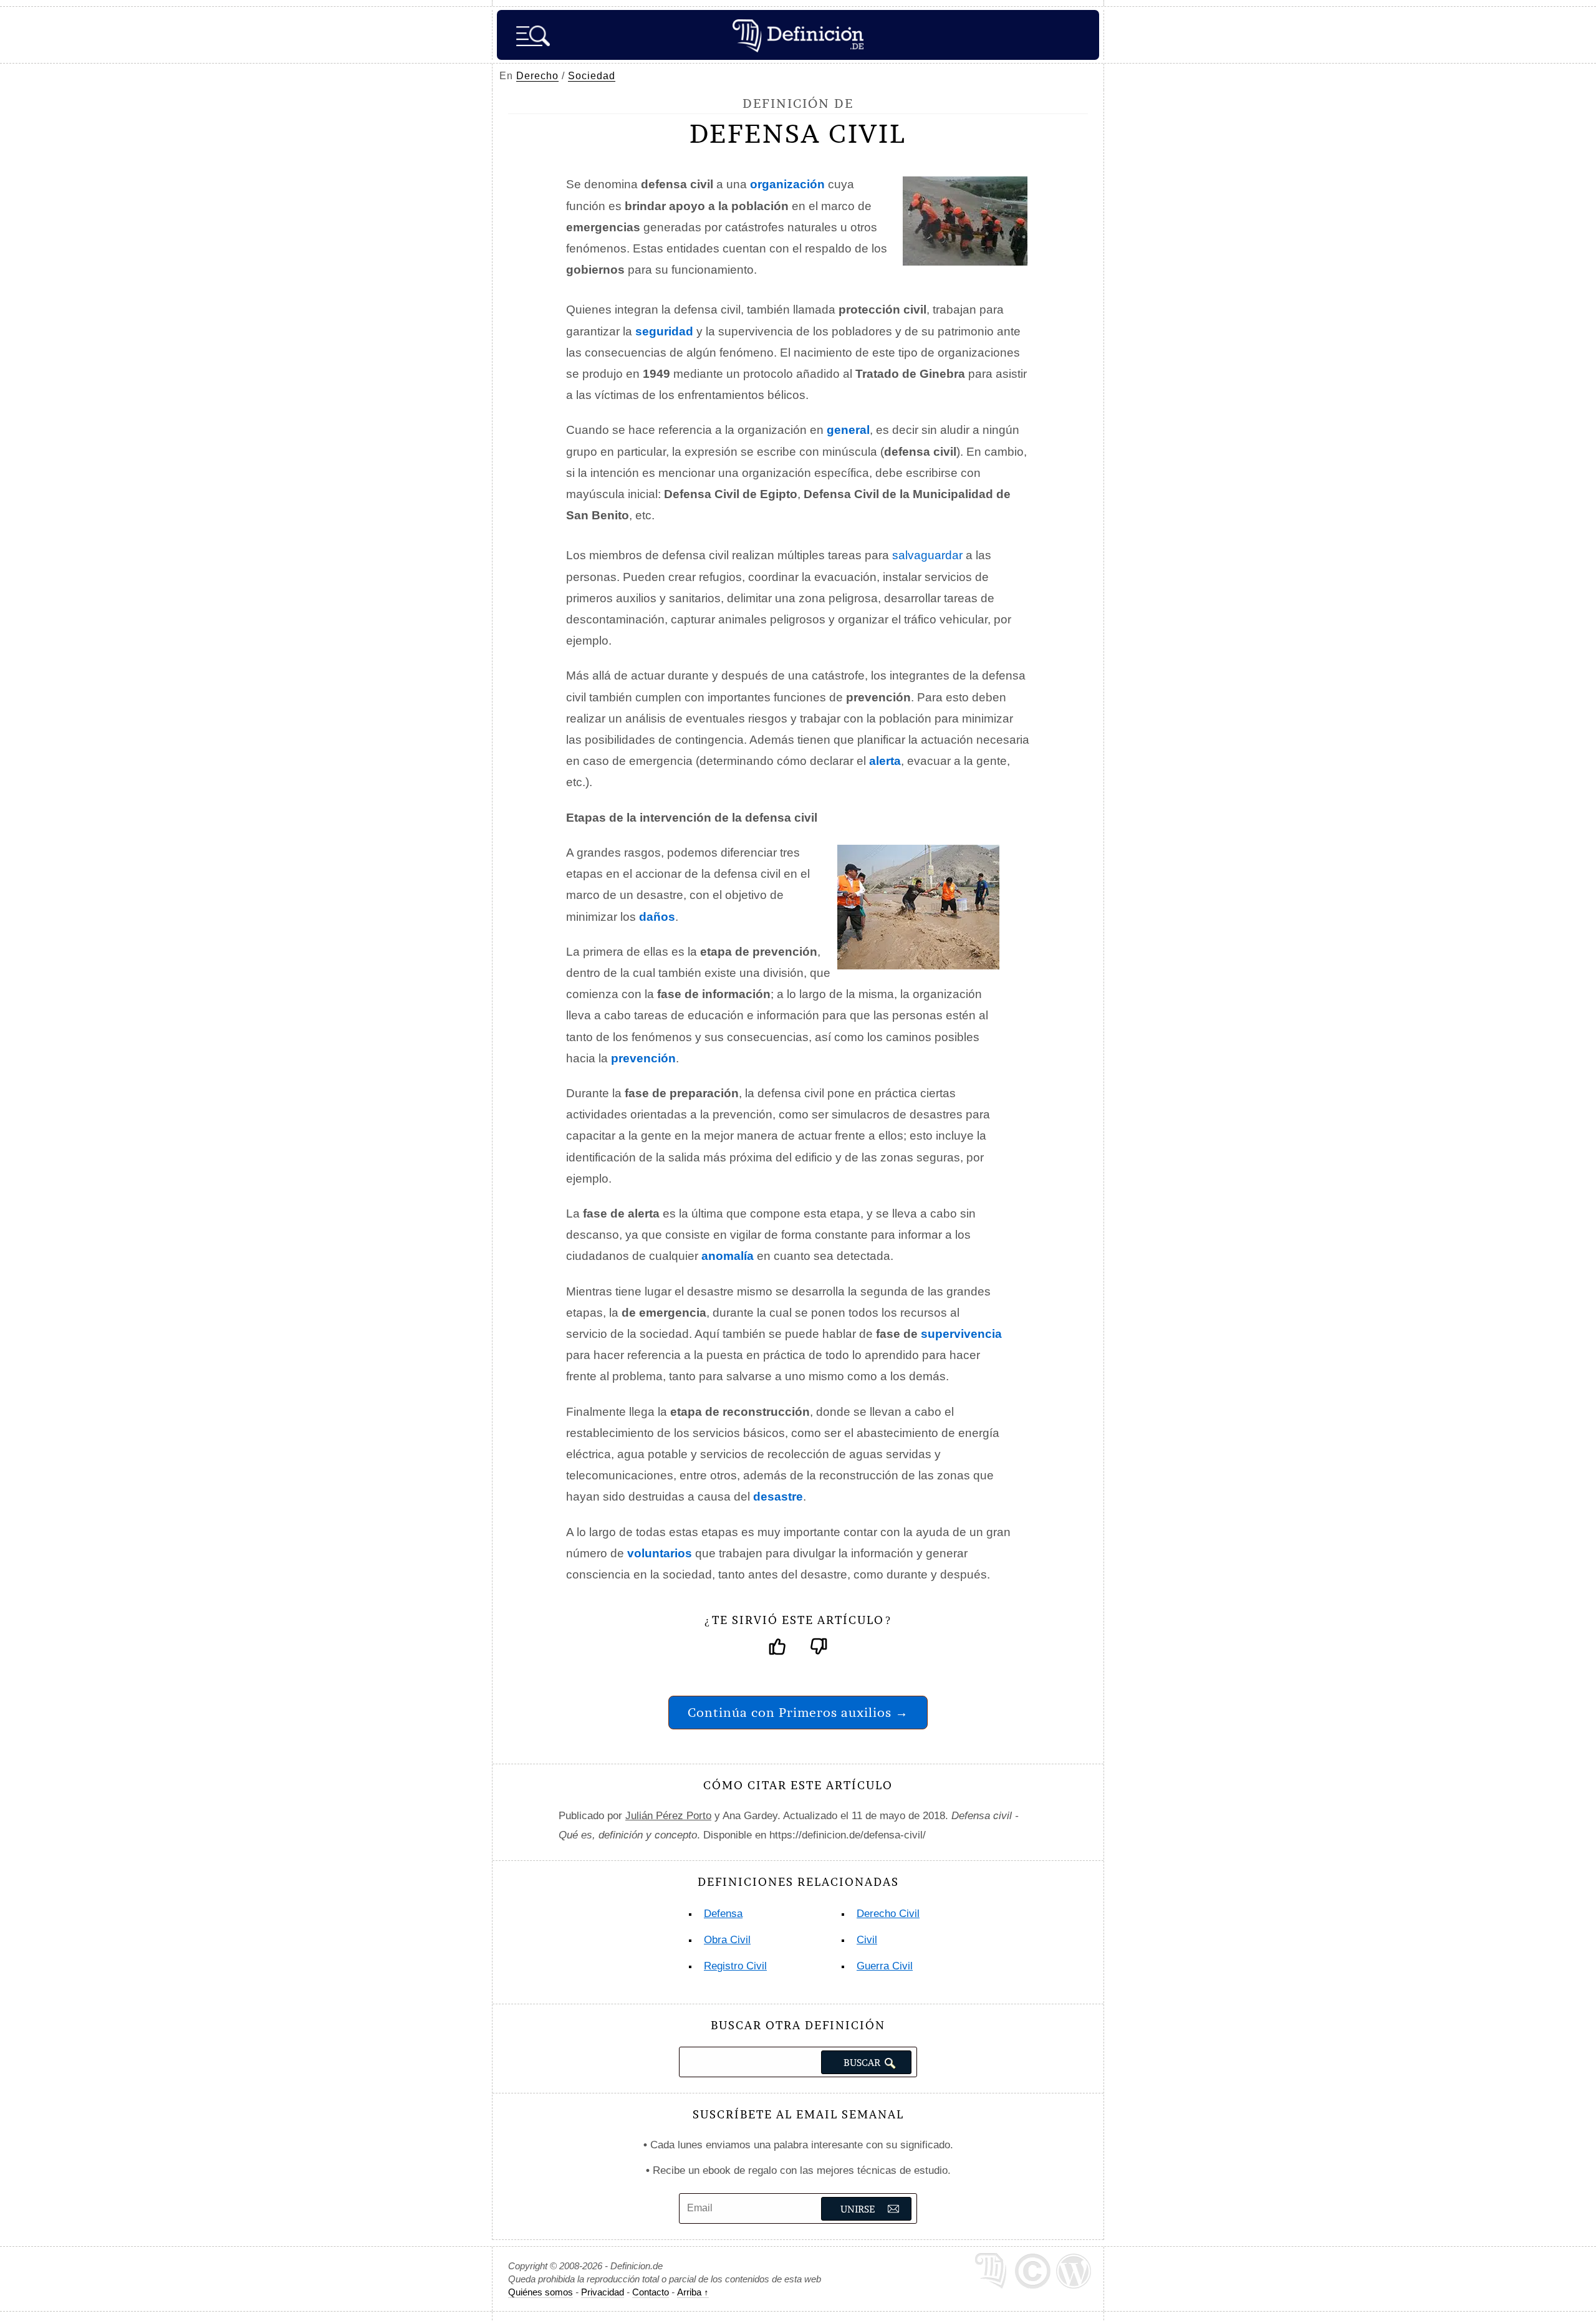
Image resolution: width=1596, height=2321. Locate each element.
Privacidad (603, 2292)
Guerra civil (885, 1966)
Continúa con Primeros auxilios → (798, 1712)
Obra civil (727, 1940)
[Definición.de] (798, 35)
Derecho (537, 76)
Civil (867, 1940)
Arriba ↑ (693, 2292)
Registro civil (735, 1966)
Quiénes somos (541, 2292)
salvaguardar (927, 555)
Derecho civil (888, 1914)
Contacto (651, 2292)
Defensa (723, 1914)
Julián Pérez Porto (668, 1816)
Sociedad (592, 76)
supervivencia (961, 1334)
